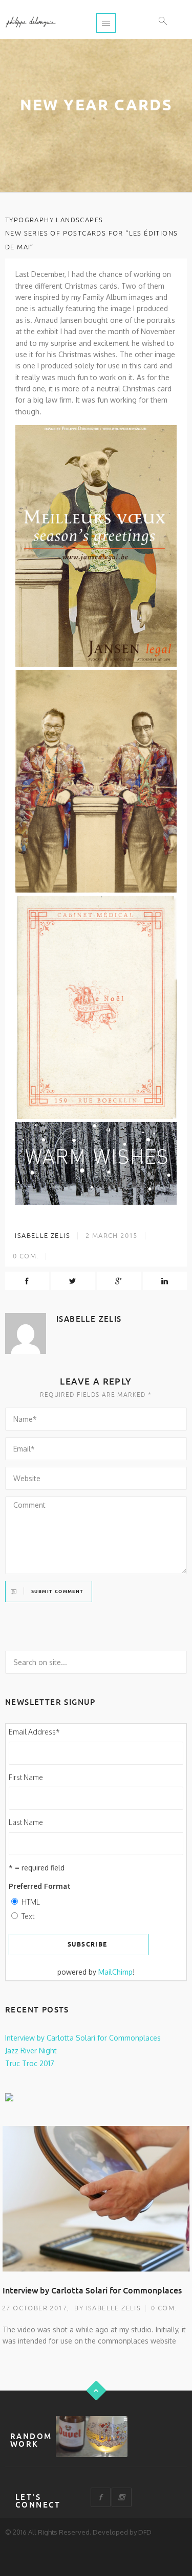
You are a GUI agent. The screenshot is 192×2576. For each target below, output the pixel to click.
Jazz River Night (31, 2051)
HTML (31, 1902)
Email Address (34, 1732)
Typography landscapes (54, 220)
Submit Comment (58, 1592)
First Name (26, 1777)
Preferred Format (40, 1886)
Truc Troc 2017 (30, 2063)
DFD (145, 2532)
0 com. (164, 2308)
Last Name (26, 1822)
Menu (106, 23)
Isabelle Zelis (41, 1236)
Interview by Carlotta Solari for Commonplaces (83, 2038)
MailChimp (115, 1972)
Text (28, 1916)
